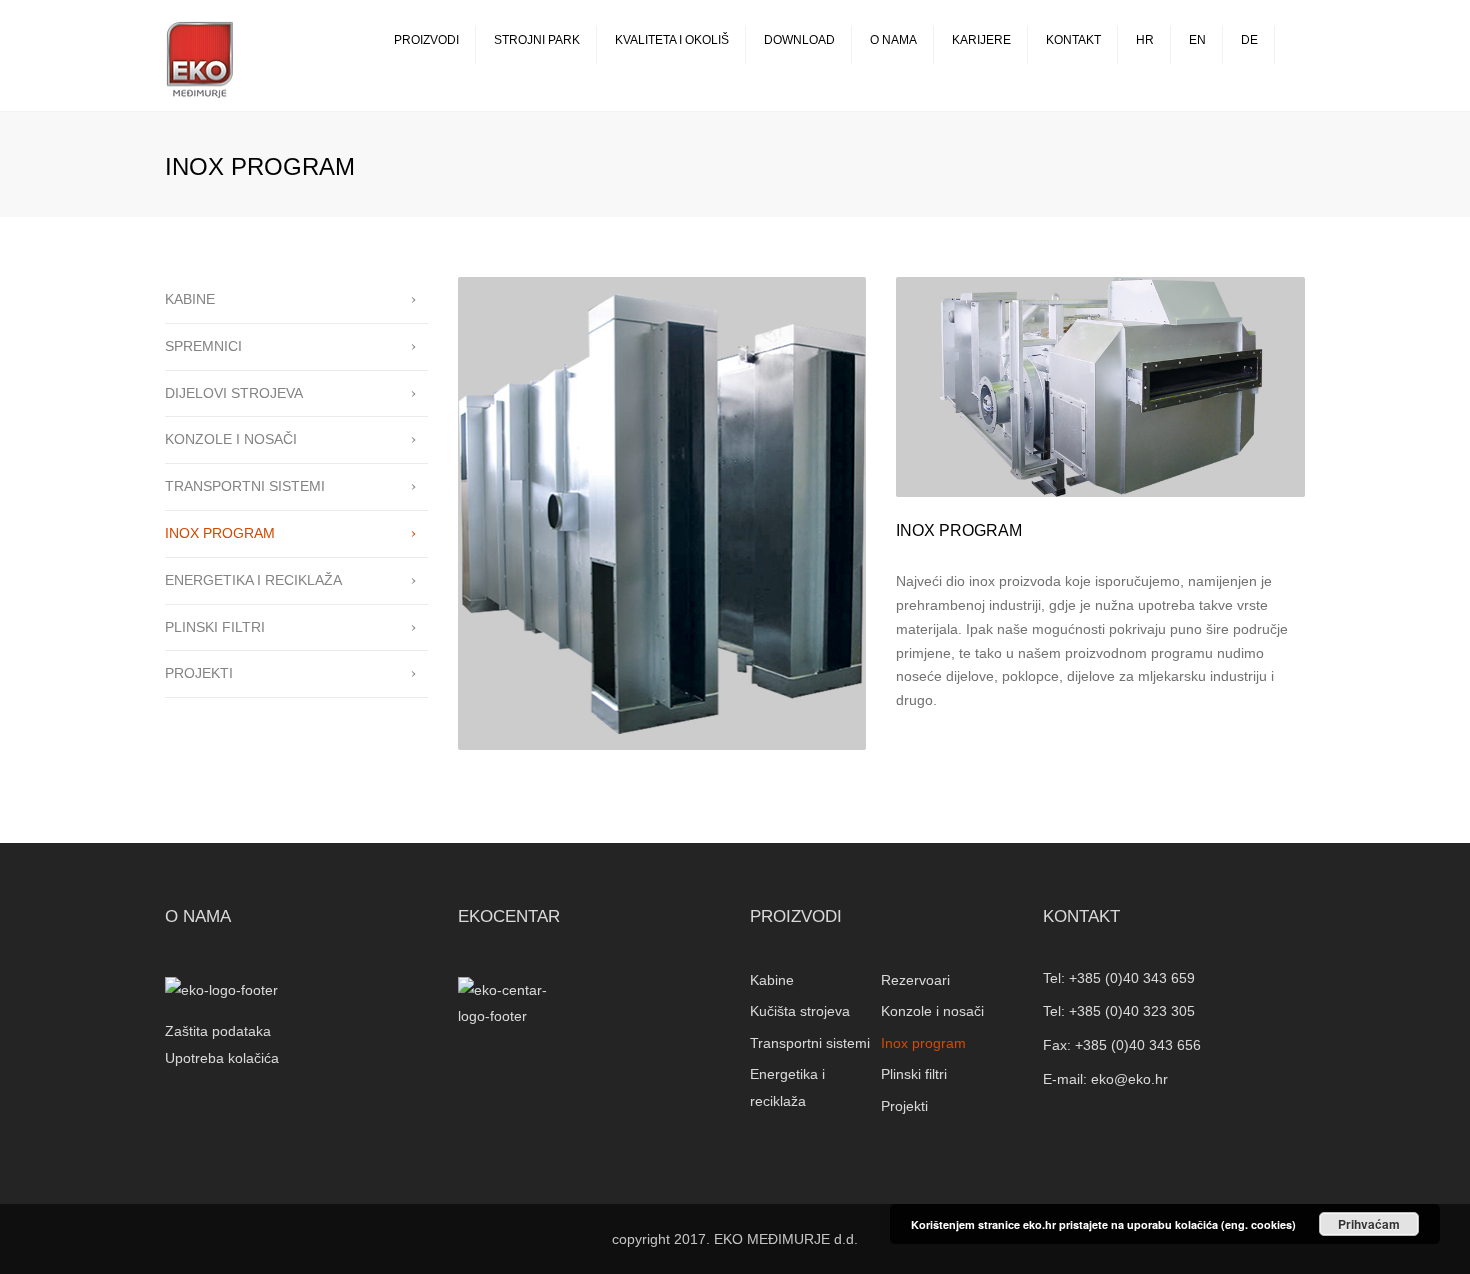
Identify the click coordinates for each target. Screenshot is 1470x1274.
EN (1197, 40)
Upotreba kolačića (222, 1058)
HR (1145, 40)
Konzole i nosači (932, 1011)
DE (1249, 40)
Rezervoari (915, 980)
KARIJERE (981, 40)
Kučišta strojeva (800, 1011)
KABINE (190, 299)
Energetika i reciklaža (787, 1087)
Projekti (904, 1106)
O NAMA (893, 40)
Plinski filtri (914, 1074)
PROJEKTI (199, 673)
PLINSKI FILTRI (215, 627)
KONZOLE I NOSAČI (231, 439)
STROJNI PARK (537, 40)
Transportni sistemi (810, 1043)
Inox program (923, 1043)
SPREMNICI (203, 346)
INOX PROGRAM (220, 533)
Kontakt (1073, 40)
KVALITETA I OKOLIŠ (672, 40)
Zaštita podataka (218, 1031)
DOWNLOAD (799, 40)
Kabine (772, 980)
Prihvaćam (1369, 1224)
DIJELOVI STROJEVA (234, 393)
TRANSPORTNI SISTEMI (245, 486)
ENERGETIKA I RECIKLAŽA (253, 580)
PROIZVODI (426, 40)
